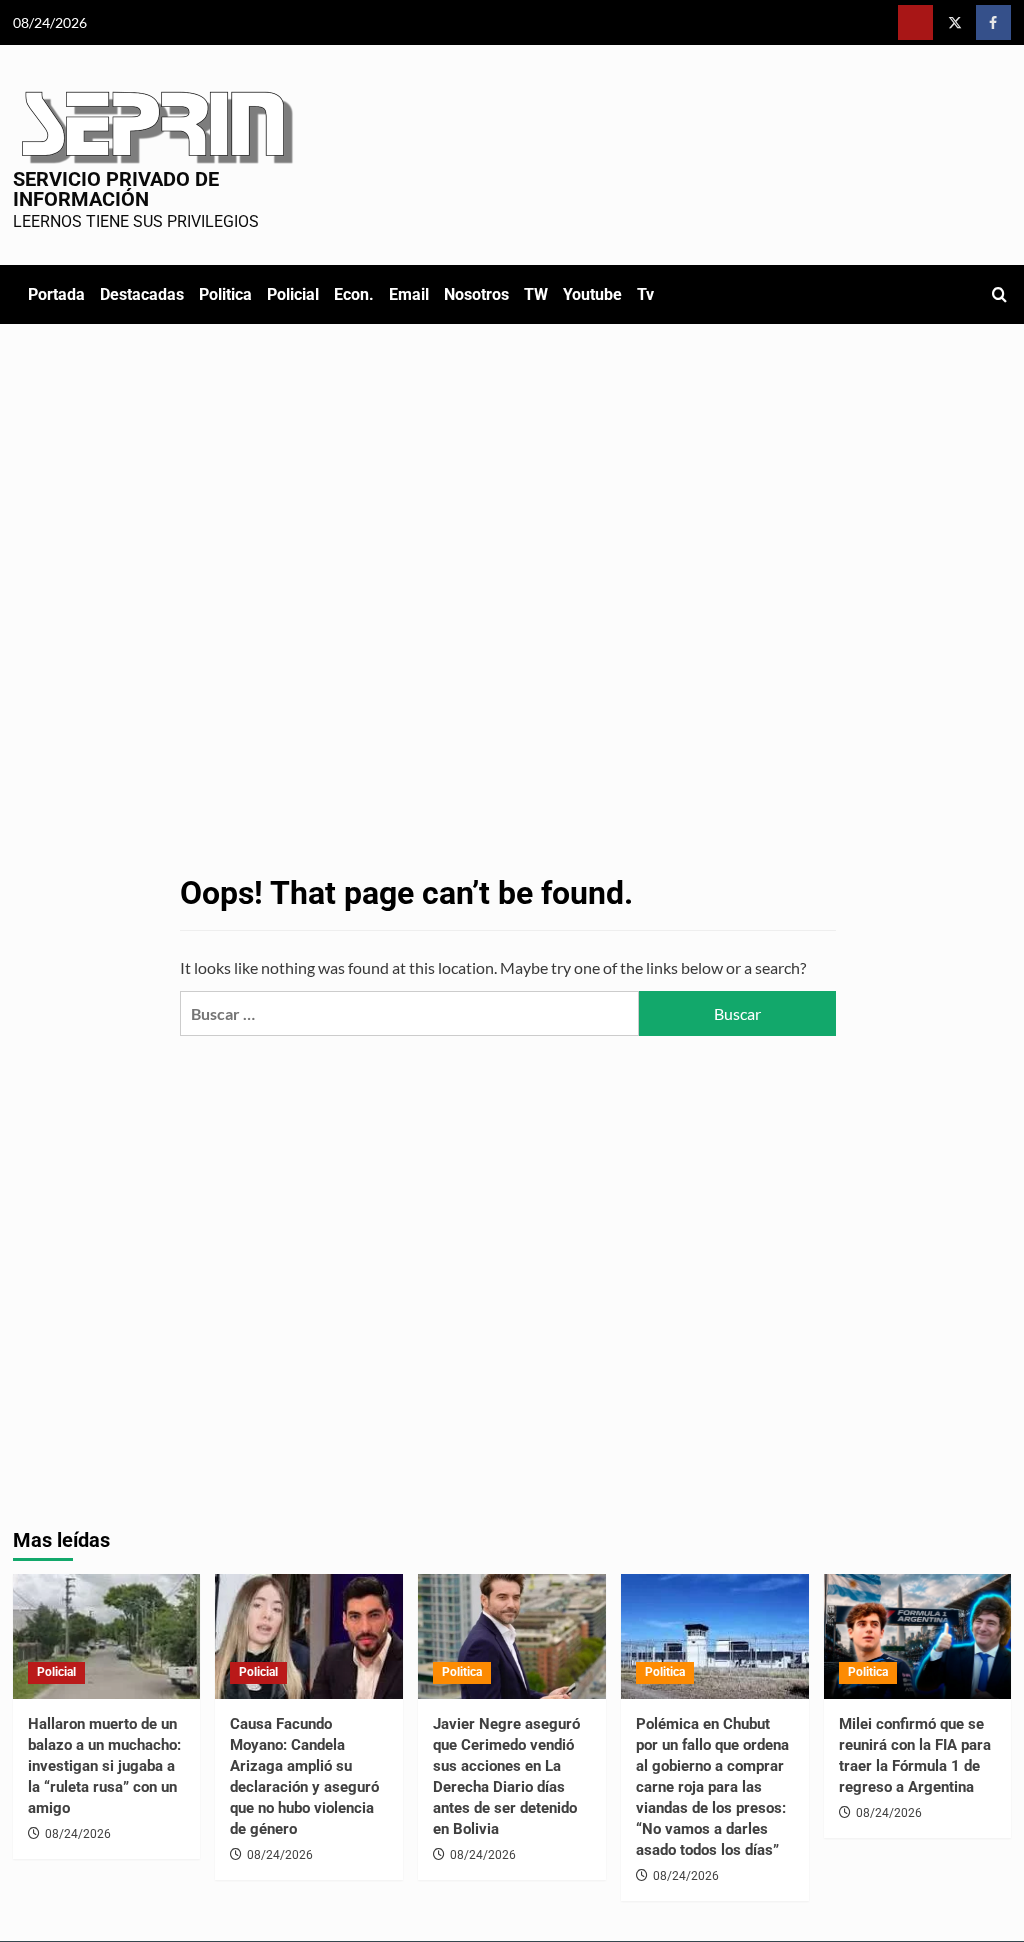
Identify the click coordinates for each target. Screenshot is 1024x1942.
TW (536, 294)
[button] (999, 294)
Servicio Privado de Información (116, 189)
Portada (56, 294)
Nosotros (476, 294)
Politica (225, 294)
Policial (293, 294)
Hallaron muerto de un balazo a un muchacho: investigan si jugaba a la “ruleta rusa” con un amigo (104, 1766)
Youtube (592, 294)
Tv (645, 294)
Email (409, 294)
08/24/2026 (78, 1834)
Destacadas (142, 294)
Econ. (354, 294)
